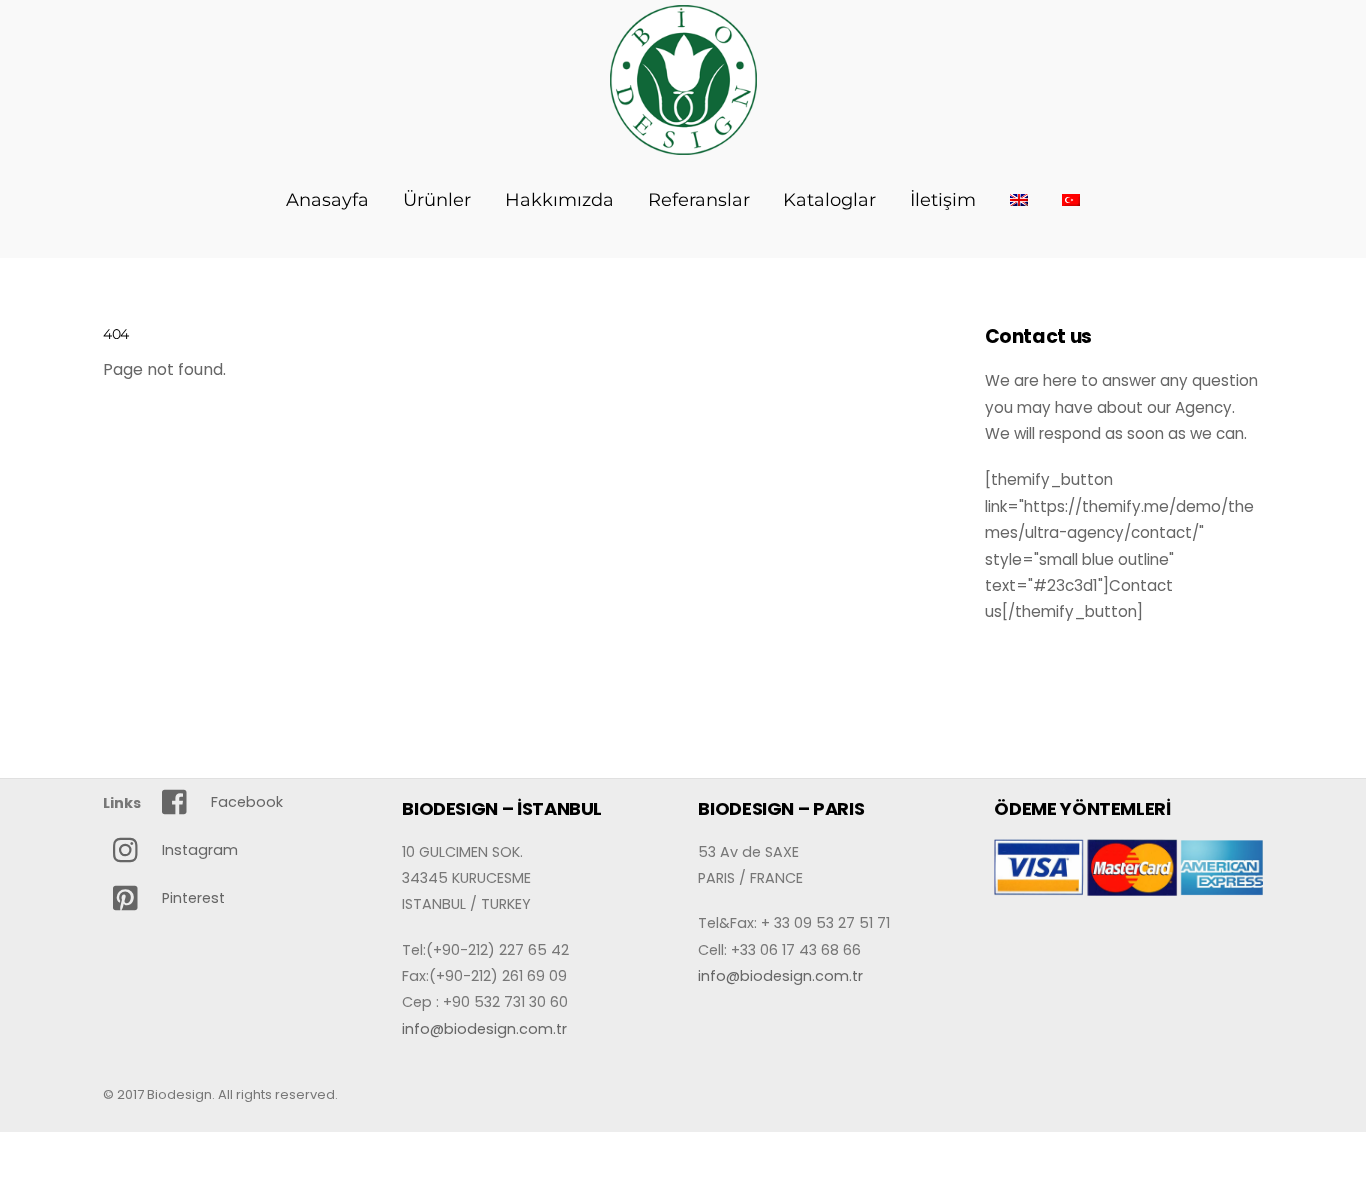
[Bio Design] (683, 144)
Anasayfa (327, 200)
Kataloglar (829, 200)
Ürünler (437, 200)
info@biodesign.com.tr (484, 1029)
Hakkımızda (559, 200)
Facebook (245, 802)
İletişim (943, 200)
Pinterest (191, 898)
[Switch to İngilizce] (1019, 200)
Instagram (198, 850)
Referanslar (699, 200)
